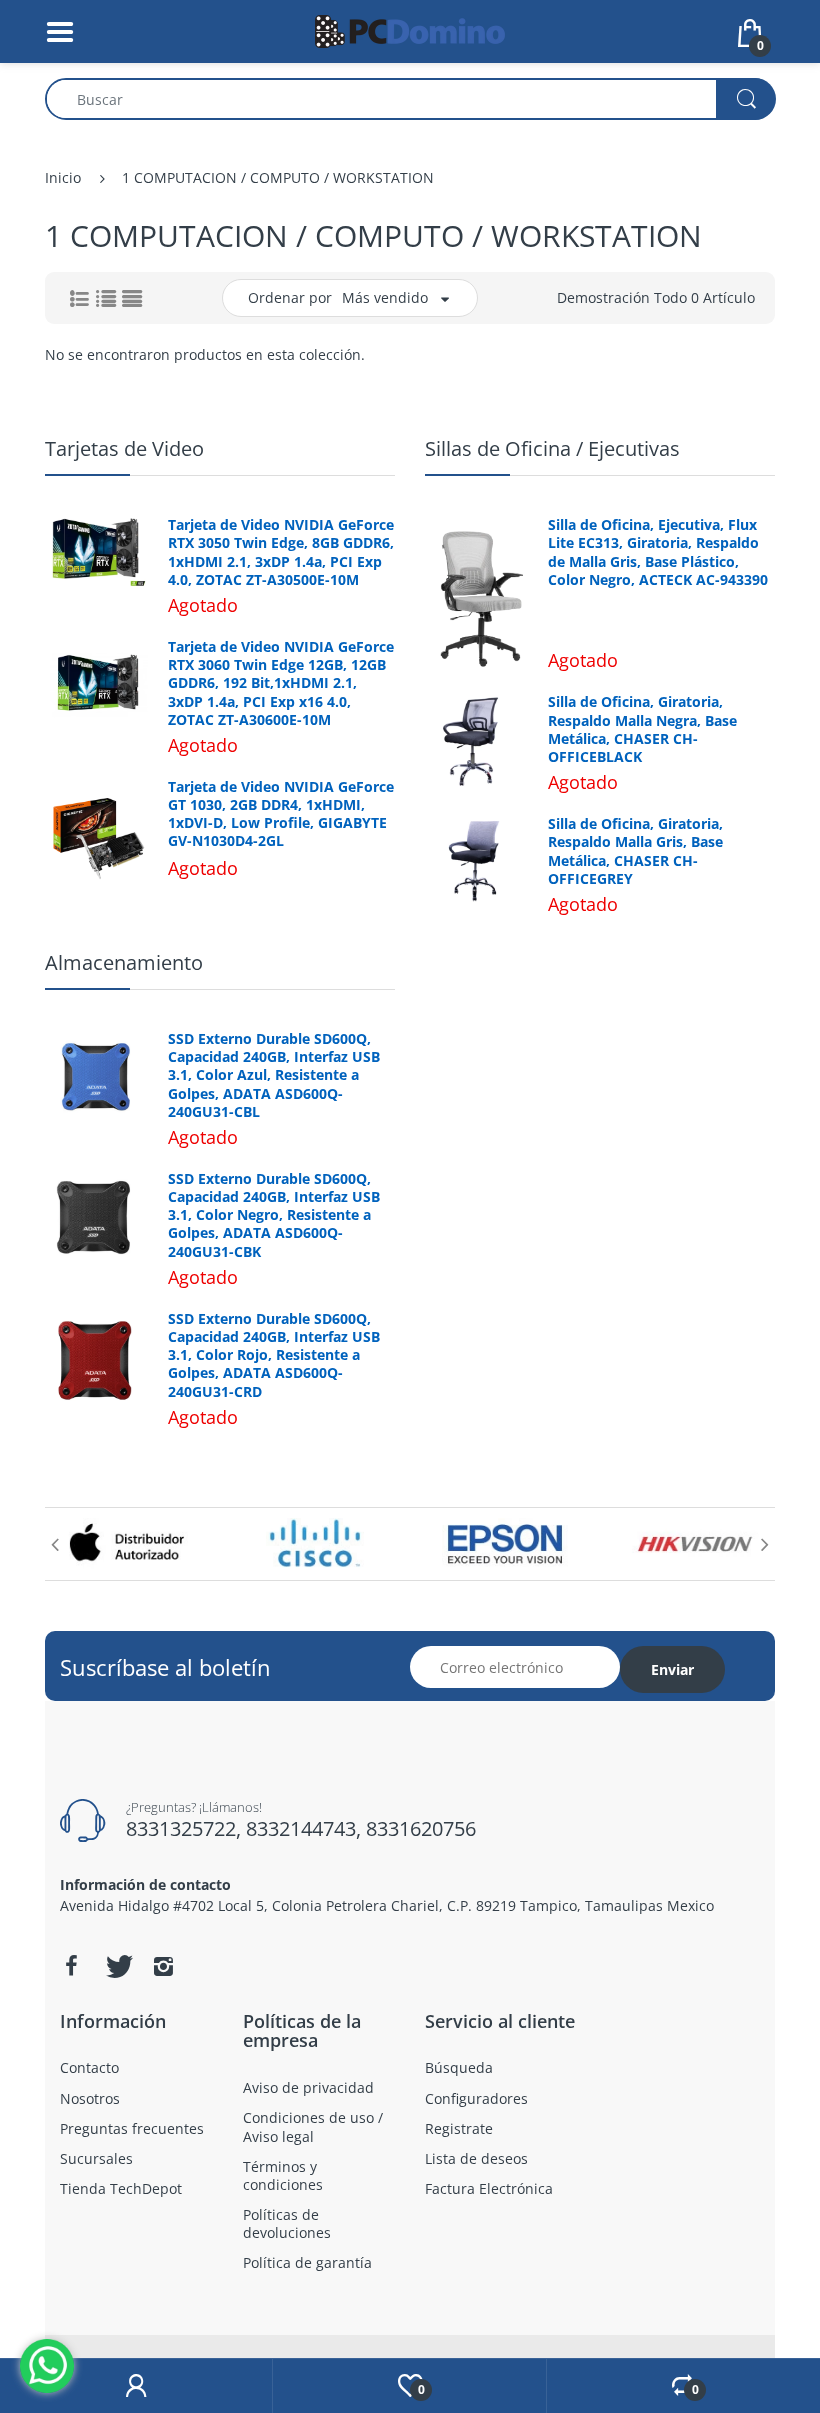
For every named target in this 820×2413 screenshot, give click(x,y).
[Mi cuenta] (136, 2386)
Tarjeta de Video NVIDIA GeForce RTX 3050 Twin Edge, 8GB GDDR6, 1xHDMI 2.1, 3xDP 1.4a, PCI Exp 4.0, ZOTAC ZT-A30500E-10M (281, 552)
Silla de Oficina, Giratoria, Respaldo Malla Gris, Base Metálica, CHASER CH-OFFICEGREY (635, 851)
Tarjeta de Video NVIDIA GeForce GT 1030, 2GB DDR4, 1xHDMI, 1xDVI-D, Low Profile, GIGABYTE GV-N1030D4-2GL (281, 814)
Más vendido (385, 297)
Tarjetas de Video (124, 448)
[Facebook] (71, 1966)
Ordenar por (290, 297)
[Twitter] (117, 1966)
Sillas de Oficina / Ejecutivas (552, 448)
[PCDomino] (410, 29)
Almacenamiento (124, 962)
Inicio (63, 177)
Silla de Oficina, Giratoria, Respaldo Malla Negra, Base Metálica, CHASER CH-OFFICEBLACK (642, 729)
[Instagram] (163, 1966)
